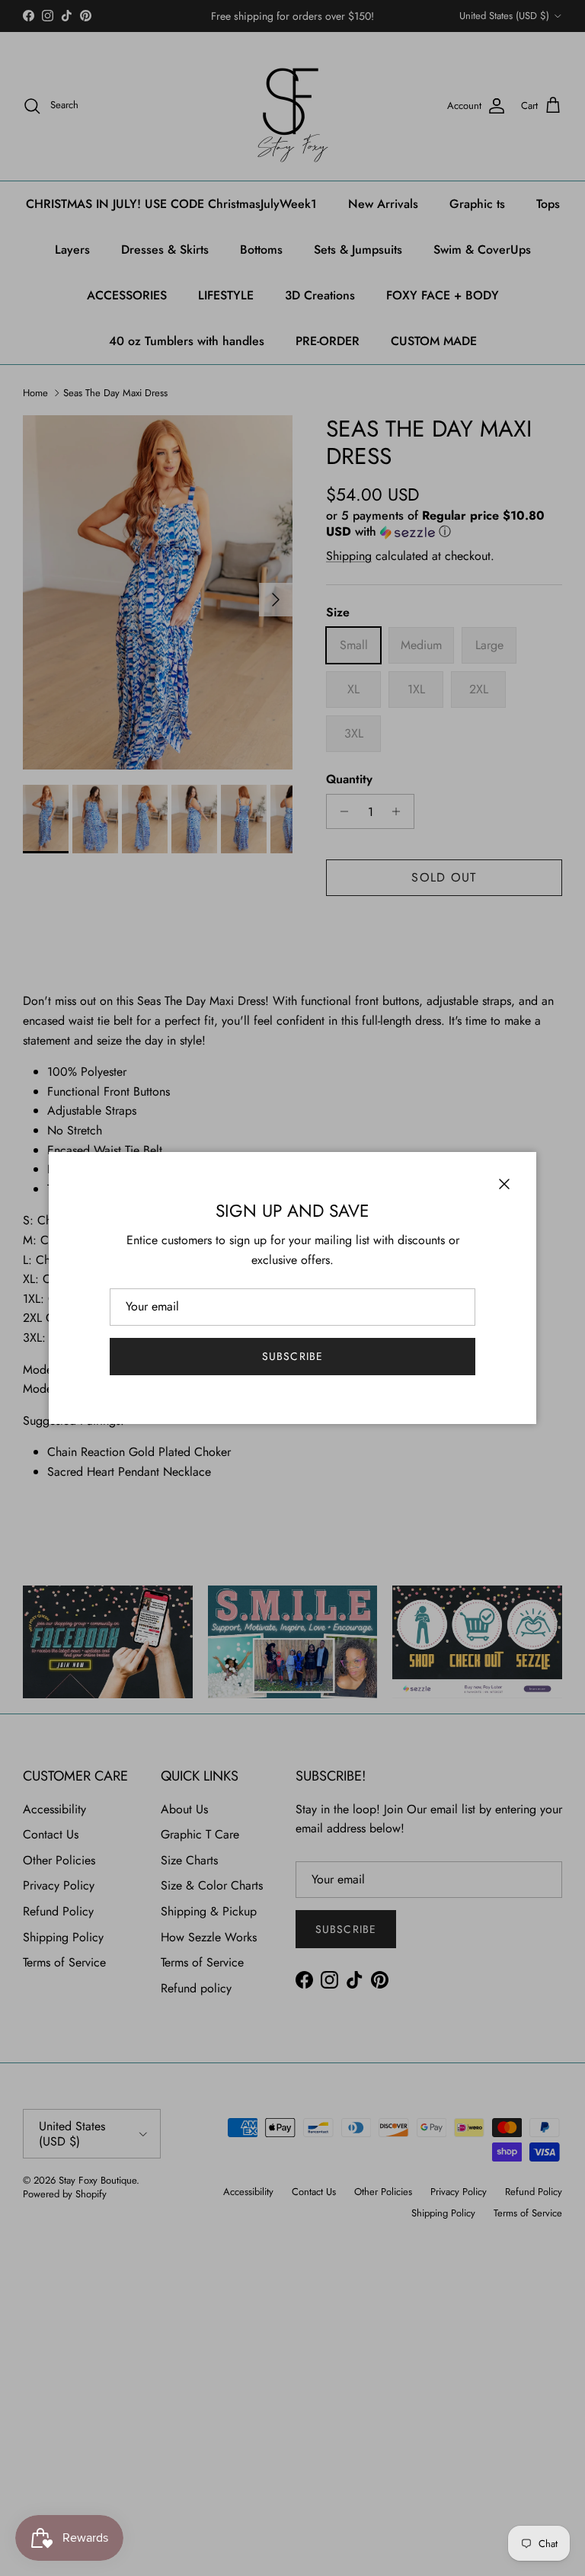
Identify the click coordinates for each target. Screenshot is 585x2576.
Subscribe (292, 1356)
